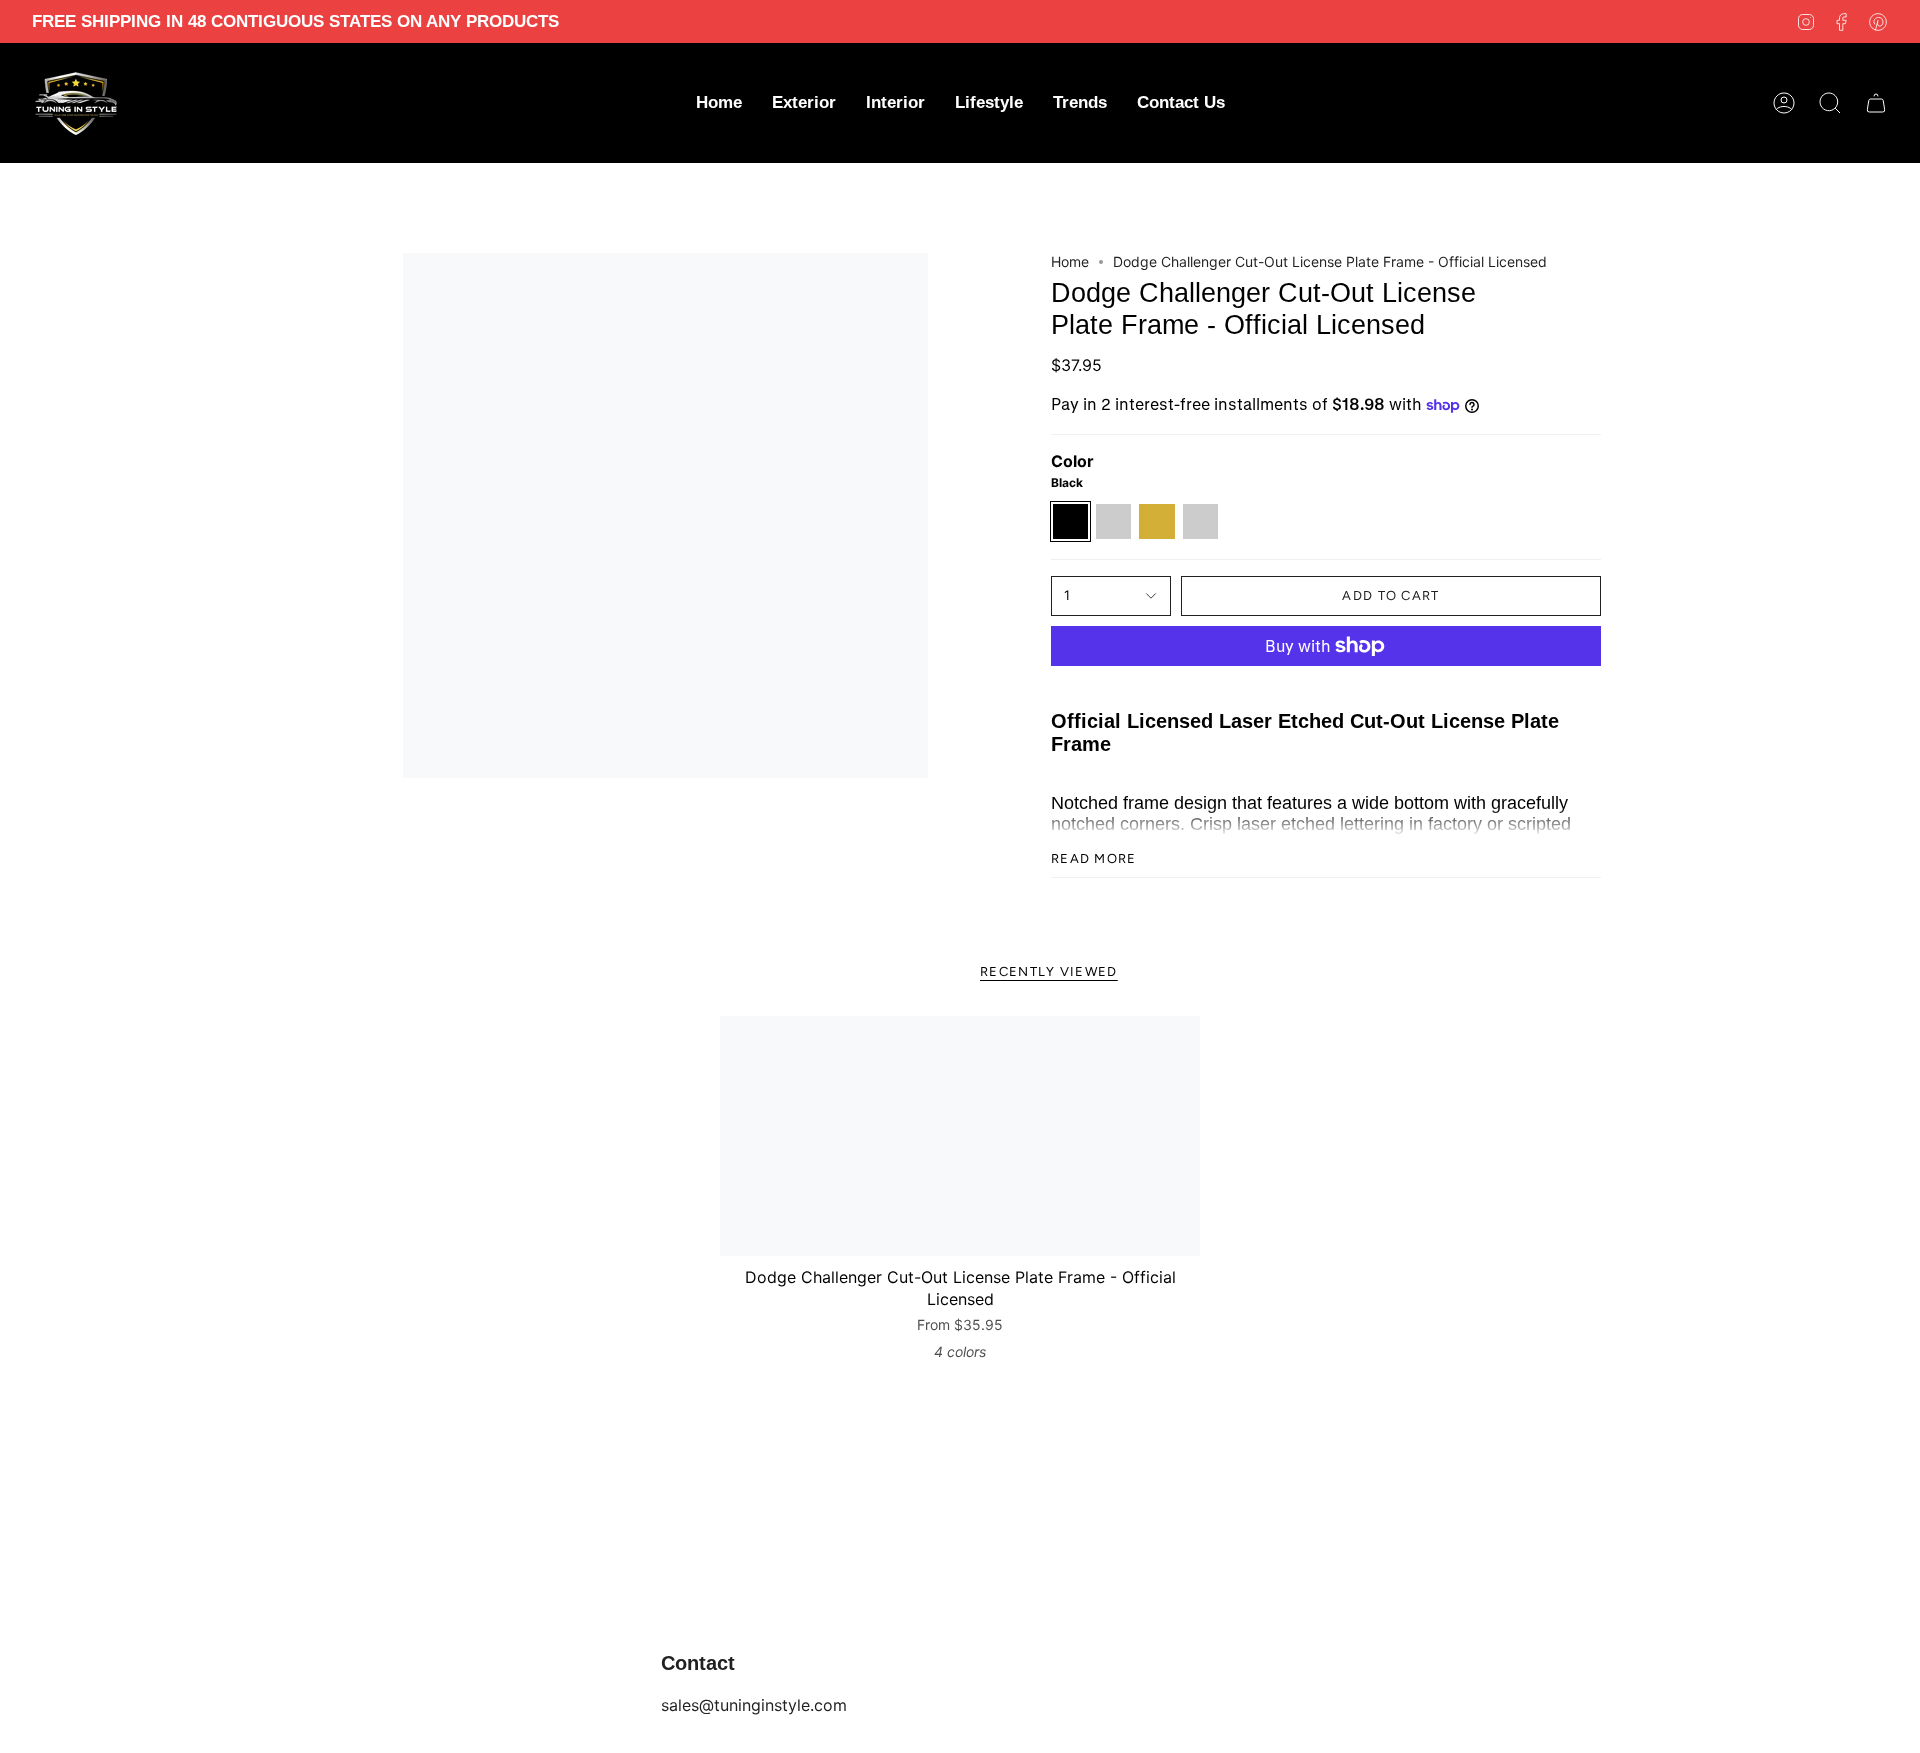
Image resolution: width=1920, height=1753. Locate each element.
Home (1070, 261)
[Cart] (1876, 103)
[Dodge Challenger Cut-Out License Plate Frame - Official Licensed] (960, 1136)
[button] (804, 103)
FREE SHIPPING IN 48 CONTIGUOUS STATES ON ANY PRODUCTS (295, 21)
